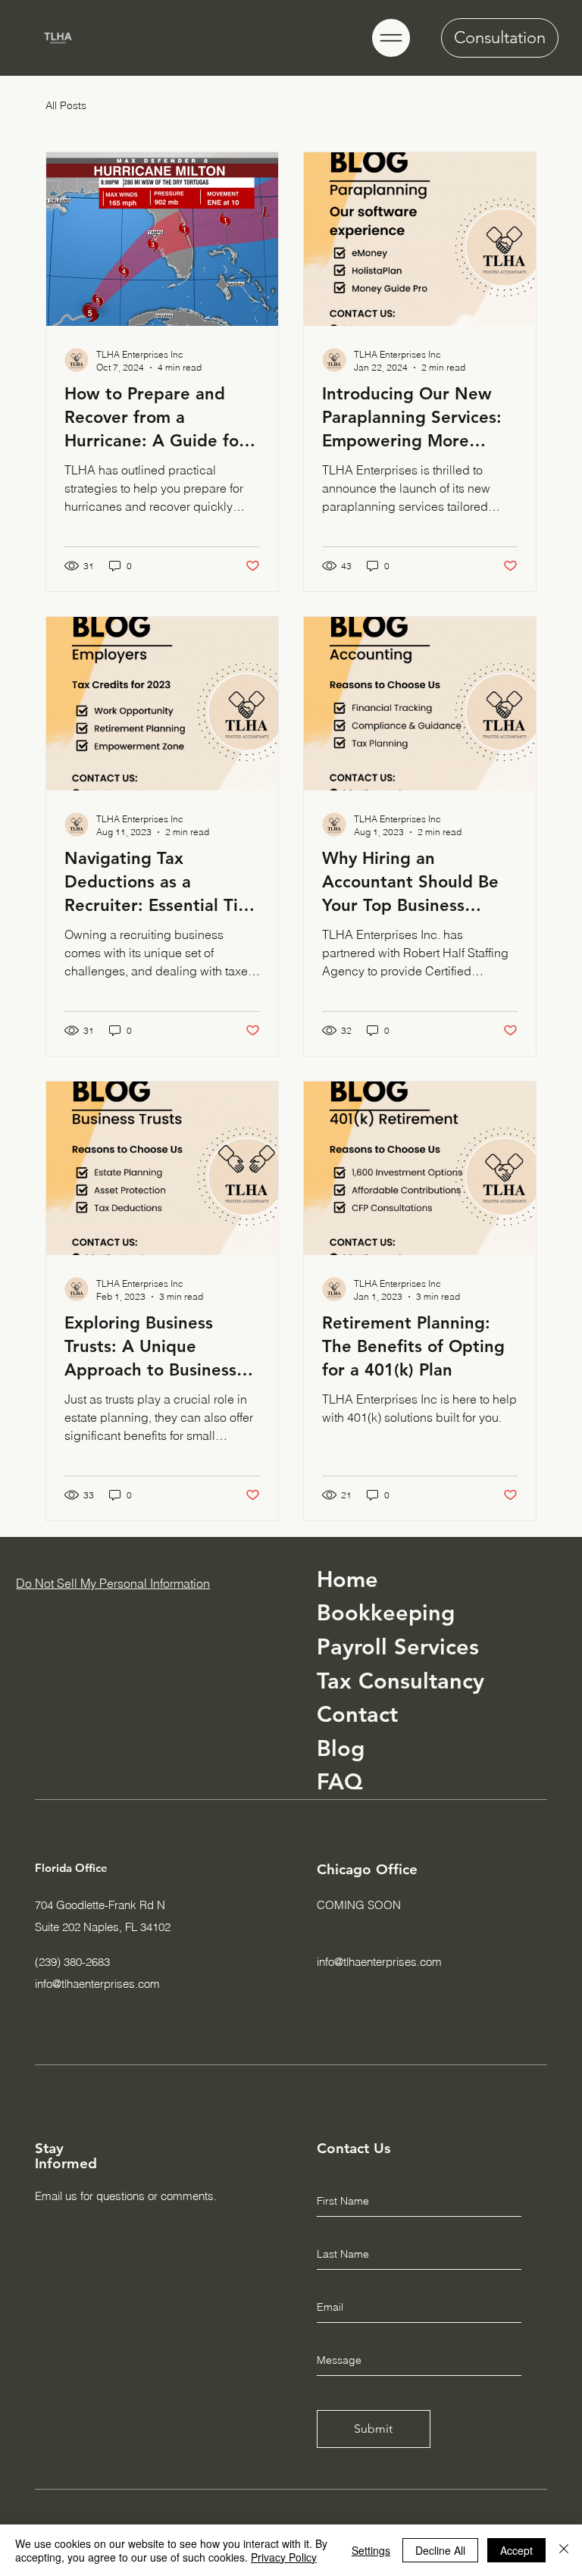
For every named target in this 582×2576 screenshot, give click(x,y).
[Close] (564, 2550)
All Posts (66, 105)
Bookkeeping (386, 1612)
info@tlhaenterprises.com (97, 1984)
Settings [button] (371, 2550)
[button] (391, 38)
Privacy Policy (284, 2557)
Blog (341, 1748)
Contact (357, 1714)
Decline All (440, 2550)
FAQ (340, 1781)
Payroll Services (398, 1646)
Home (347, 1579)
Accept (516, 2550)
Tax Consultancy (401, 1681)
